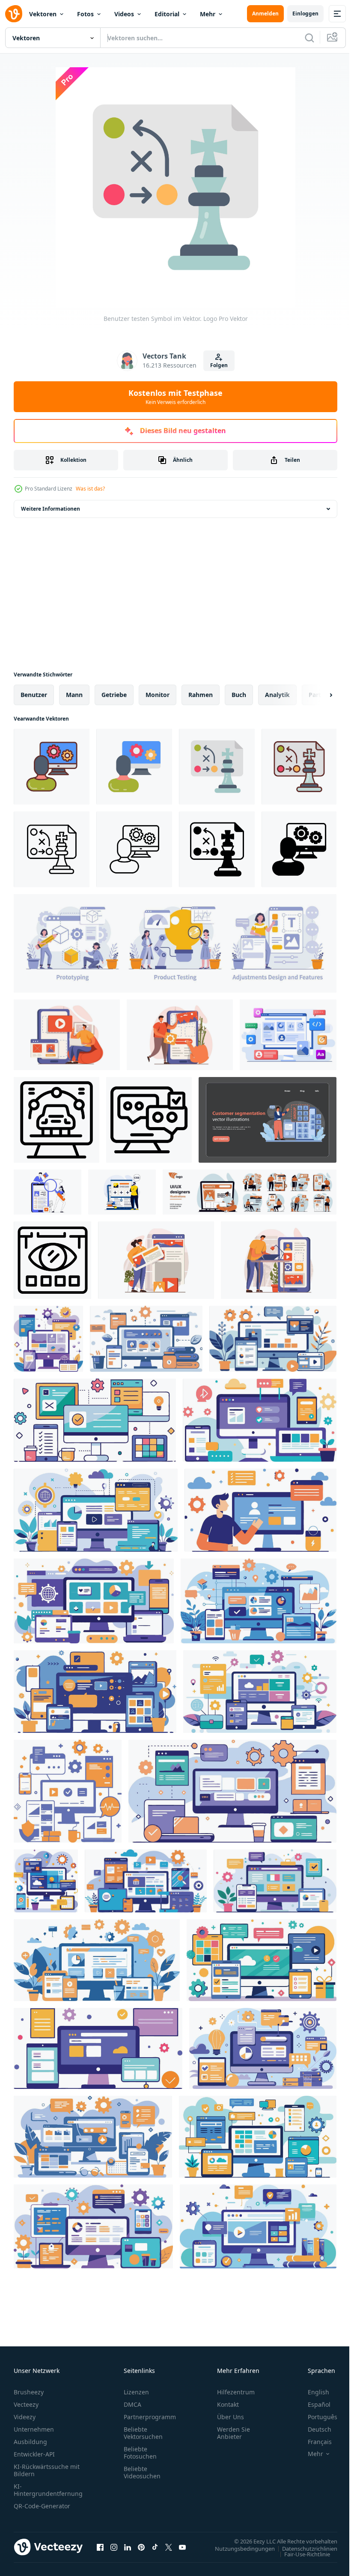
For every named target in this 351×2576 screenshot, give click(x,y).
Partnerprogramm (150, 2417)
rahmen (201, 695)
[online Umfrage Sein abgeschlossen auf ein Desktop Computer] (149, 1120)
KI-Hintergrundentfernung (48, 2490)
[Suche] (309, 38)
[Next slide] (317, 695)
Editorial (167, 14)
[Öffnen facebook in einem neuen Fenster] (100, 2547)
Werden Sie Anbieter (234, 2433)
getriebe (114, 695)
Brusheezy (29, 2392)
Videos (124, 14)
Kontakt (228, 2404)
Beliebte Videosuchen (142, 2472)
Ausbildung (30, 2442)
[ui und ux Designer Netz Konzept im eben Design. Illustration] (67, 1035)
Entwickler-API (34, 2454)
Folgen (219, 365)
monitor (158, 695)
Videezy (25, 2417)
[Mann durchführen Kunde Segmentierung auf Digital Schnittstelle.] (268, 1120)
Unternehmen (34, 2429)
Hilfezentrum (236, 2392)
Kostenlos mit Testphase (175, 397)
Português (316, 2417)
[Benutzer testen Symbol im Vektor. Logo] (52, 767)
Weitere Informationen (51, 509)
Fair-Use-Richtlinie (301, 2554)
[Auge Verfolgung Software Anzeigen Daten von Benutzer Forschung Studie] (52, 1260)
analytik (277, 695)
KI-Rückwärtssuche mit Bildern (47, 2470)
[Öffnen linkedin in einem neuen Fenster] (128, 2547)
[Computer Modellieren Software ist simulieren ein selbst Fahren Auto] (57, 1120)
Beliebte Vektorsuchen (143, 2433)
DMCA (132, 2404)
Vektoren (43, 14)
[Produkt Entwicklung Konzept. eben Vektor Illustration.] (175, 943)
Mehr (208, 14)
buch (239, 695)
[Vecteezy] (14, 14)
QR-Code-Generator (42, 2506)
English (312, 2392)
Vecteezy (26, 2404)
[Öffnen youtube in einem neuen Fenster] (182, 2547)
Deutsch (313, 2429)
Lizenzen (136, 2392)
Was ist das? (90, 489)
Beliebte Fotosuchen (140, 2453)
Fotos (85, 14)
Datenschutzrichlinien (303, 2548)
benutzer (34, 695)
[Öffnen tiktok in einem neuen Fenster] (155, 2547)
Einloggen (305, 13)
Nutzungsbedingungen (238, 2548)
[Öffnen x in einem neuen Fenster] (169, 2547)
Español (313, 2404)
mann (74, 695)
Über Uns (231, 2417)
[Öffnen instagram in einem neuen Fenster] (114, 2547)
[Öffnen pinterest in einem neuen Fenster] (141, 2547)
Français (313, 2442)
